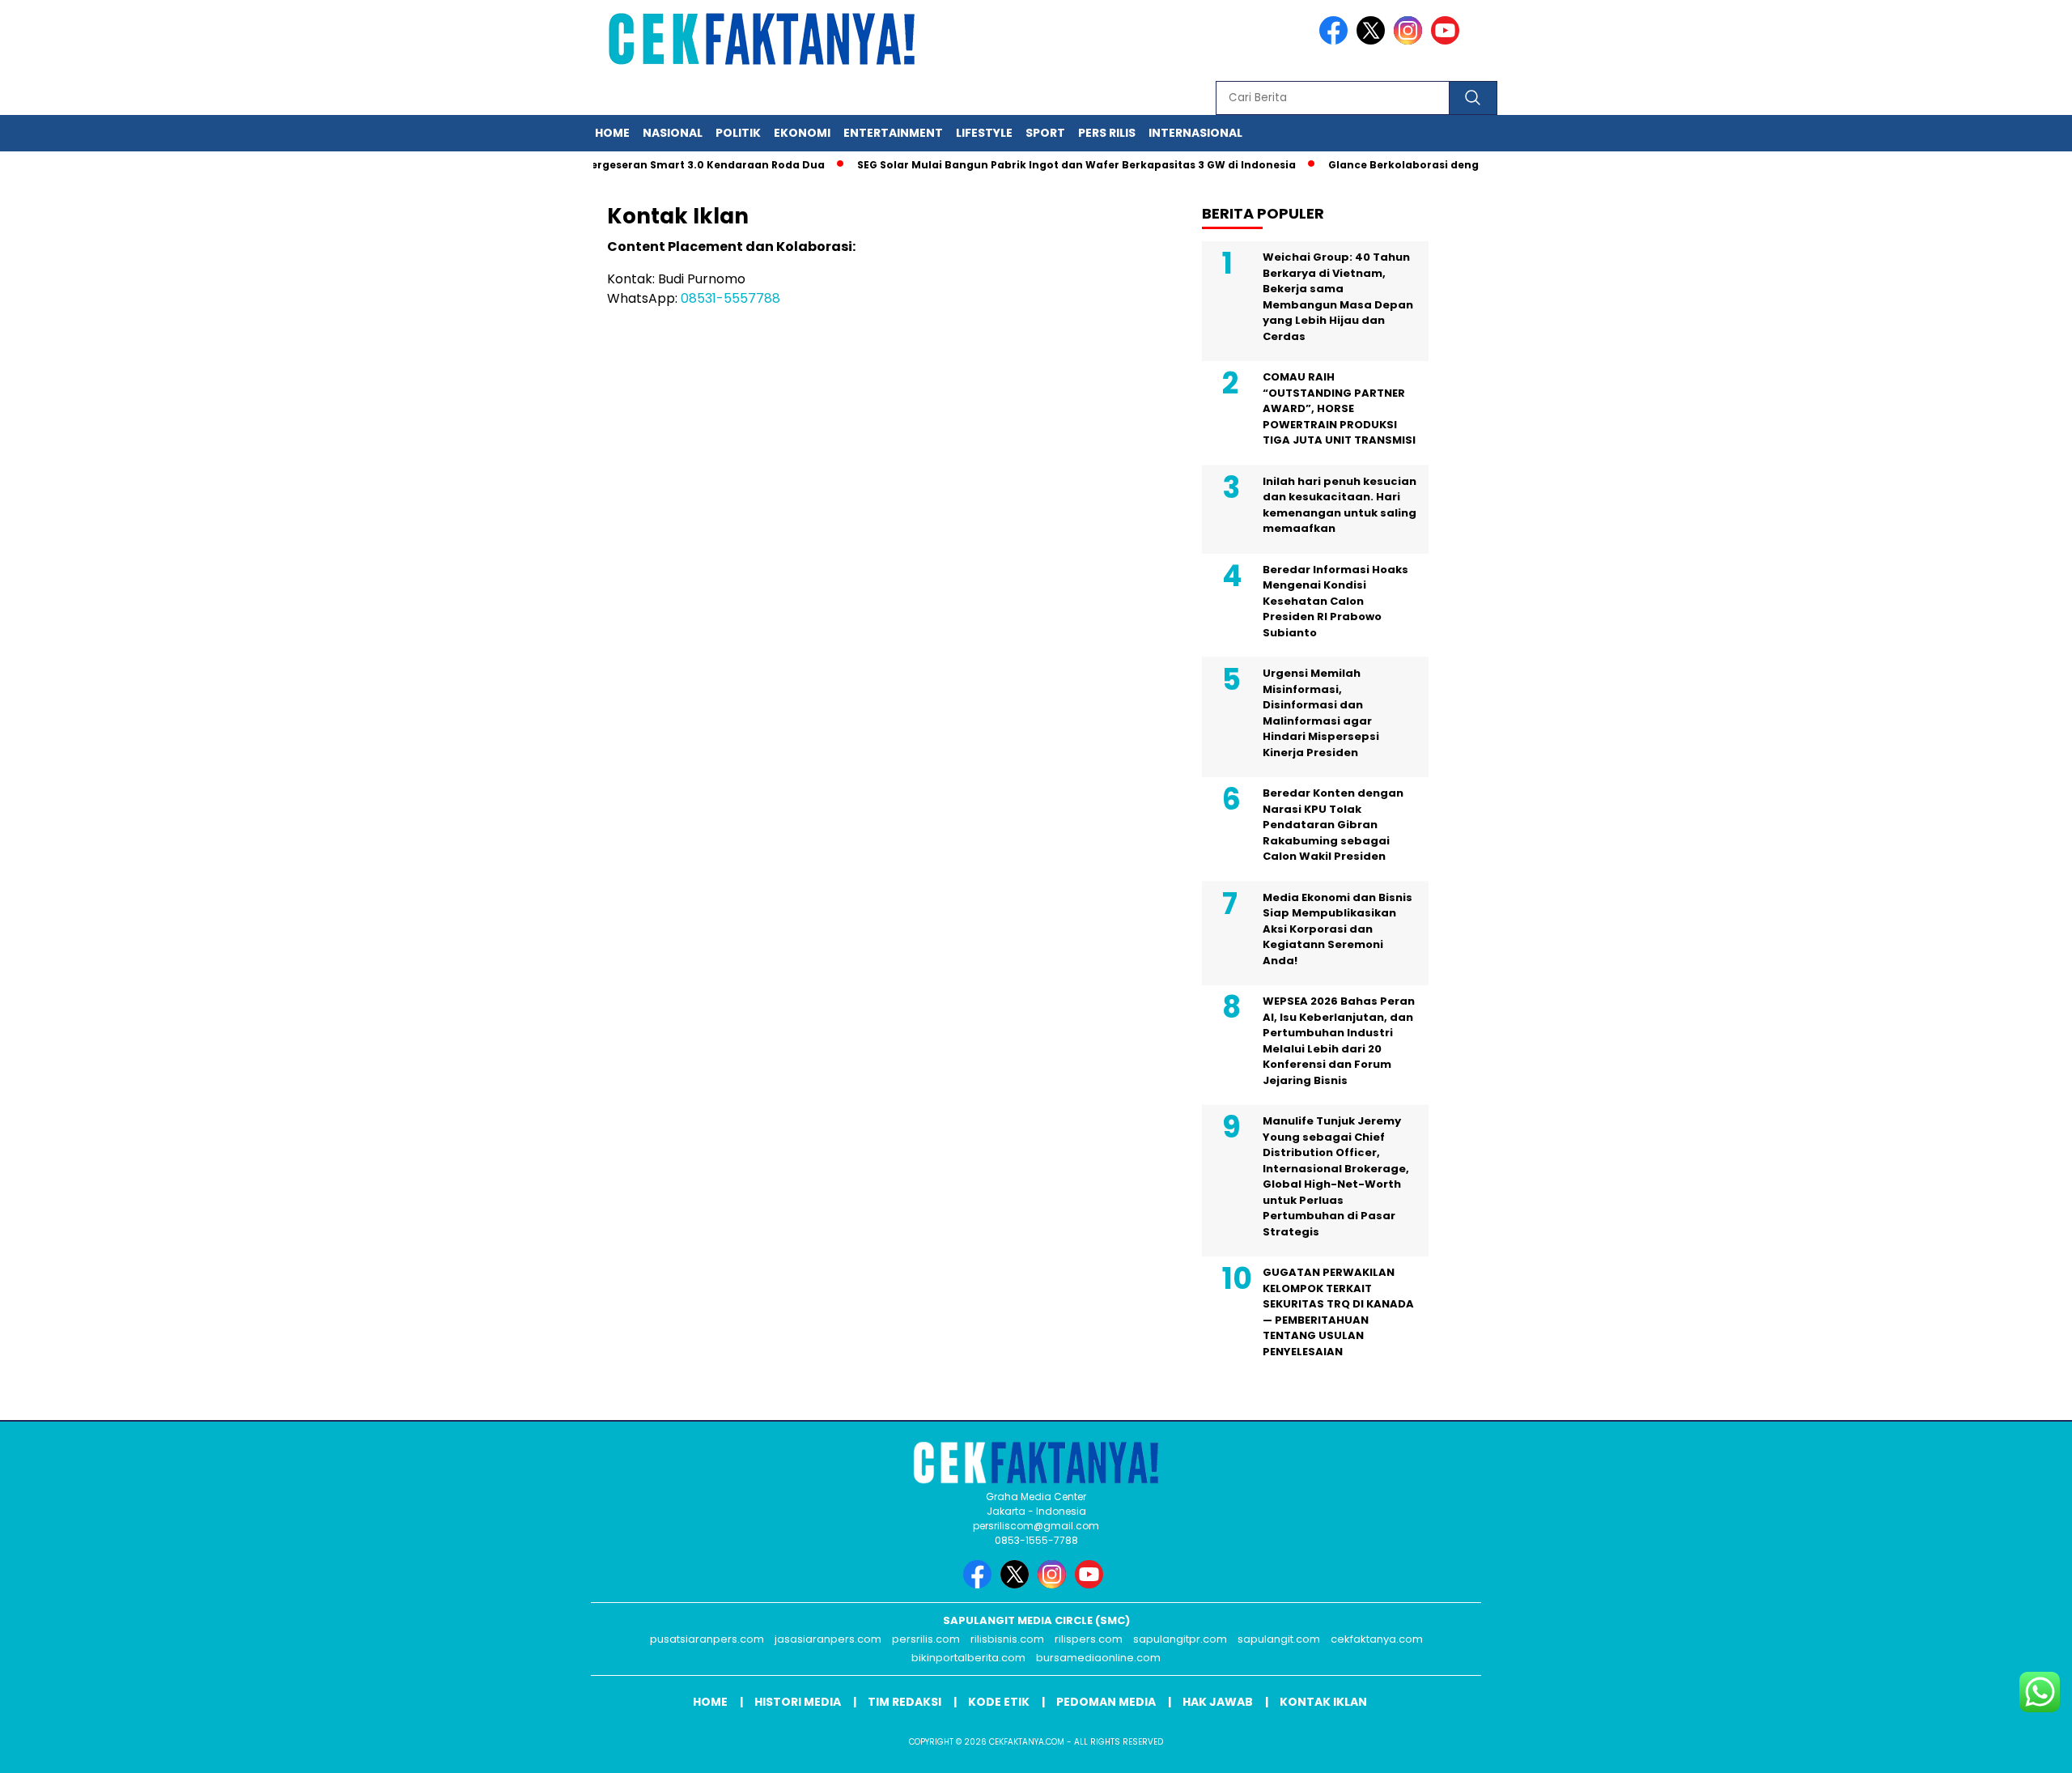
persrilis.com (926, 1639)
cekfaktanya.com (1377, 1639)
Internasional (1195, 133)
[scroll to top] (1996, 1748)
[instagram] (1411, 41)
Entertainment (893, 133)
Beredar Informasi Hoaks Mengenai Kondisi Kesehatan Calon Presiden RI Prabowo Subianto (1335, 601)
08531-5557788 (730, 298)
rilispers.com (1089, 1639)
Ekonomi (802, 133)
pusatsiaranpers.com (707, 1639)
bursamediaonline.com (1098, 1658)
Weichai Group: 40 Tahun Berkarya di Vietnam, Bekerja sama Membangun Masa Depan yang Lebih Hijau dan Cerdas (1338, 297)
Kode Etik (999, 1702)
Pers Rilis (1107, 133)
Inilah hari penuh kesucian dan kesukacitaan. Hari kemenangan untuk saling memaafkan (1340, 505)
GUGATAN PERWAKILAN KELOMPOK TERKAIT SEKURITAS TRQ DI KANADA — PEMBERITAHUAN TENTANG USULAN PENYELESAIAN (1338, 1312)
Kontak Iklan (1323, 1702)
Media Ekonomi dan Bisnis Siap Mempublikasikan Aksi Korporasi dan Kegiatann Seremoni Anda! (1337, 929)
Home (612, 133)
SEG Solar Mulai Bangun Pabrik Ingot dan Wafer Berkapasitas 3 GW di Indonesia (1045, 165)
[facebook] (1336, 41)
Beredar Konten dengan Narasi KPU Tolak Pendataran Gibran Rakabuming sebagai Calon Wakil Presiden (1333, 825)
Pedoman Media (1106, 1702)
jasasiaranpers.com (828, 1639)
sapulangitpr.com (1180, 1639)
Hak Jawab (1218, 1702)
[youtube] (1448, 41)
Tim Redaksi (904, 1702)
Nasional (673, 133)
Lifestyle (984, 133)
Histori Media (798, 1702)
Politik (738, 133)
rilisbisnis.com (1007, 1639)
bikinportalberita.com (968, 1658)
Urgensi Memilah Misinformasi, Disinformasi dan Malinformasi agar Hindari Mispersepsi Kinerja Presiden (1321, 713)
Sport (1045, 133)
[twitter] (1374, 41)
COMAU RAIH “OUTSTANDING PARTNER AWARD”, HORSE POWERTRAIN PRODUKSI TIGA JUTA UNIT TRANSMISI (1339, 408)
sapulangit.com (1279, 1639)
